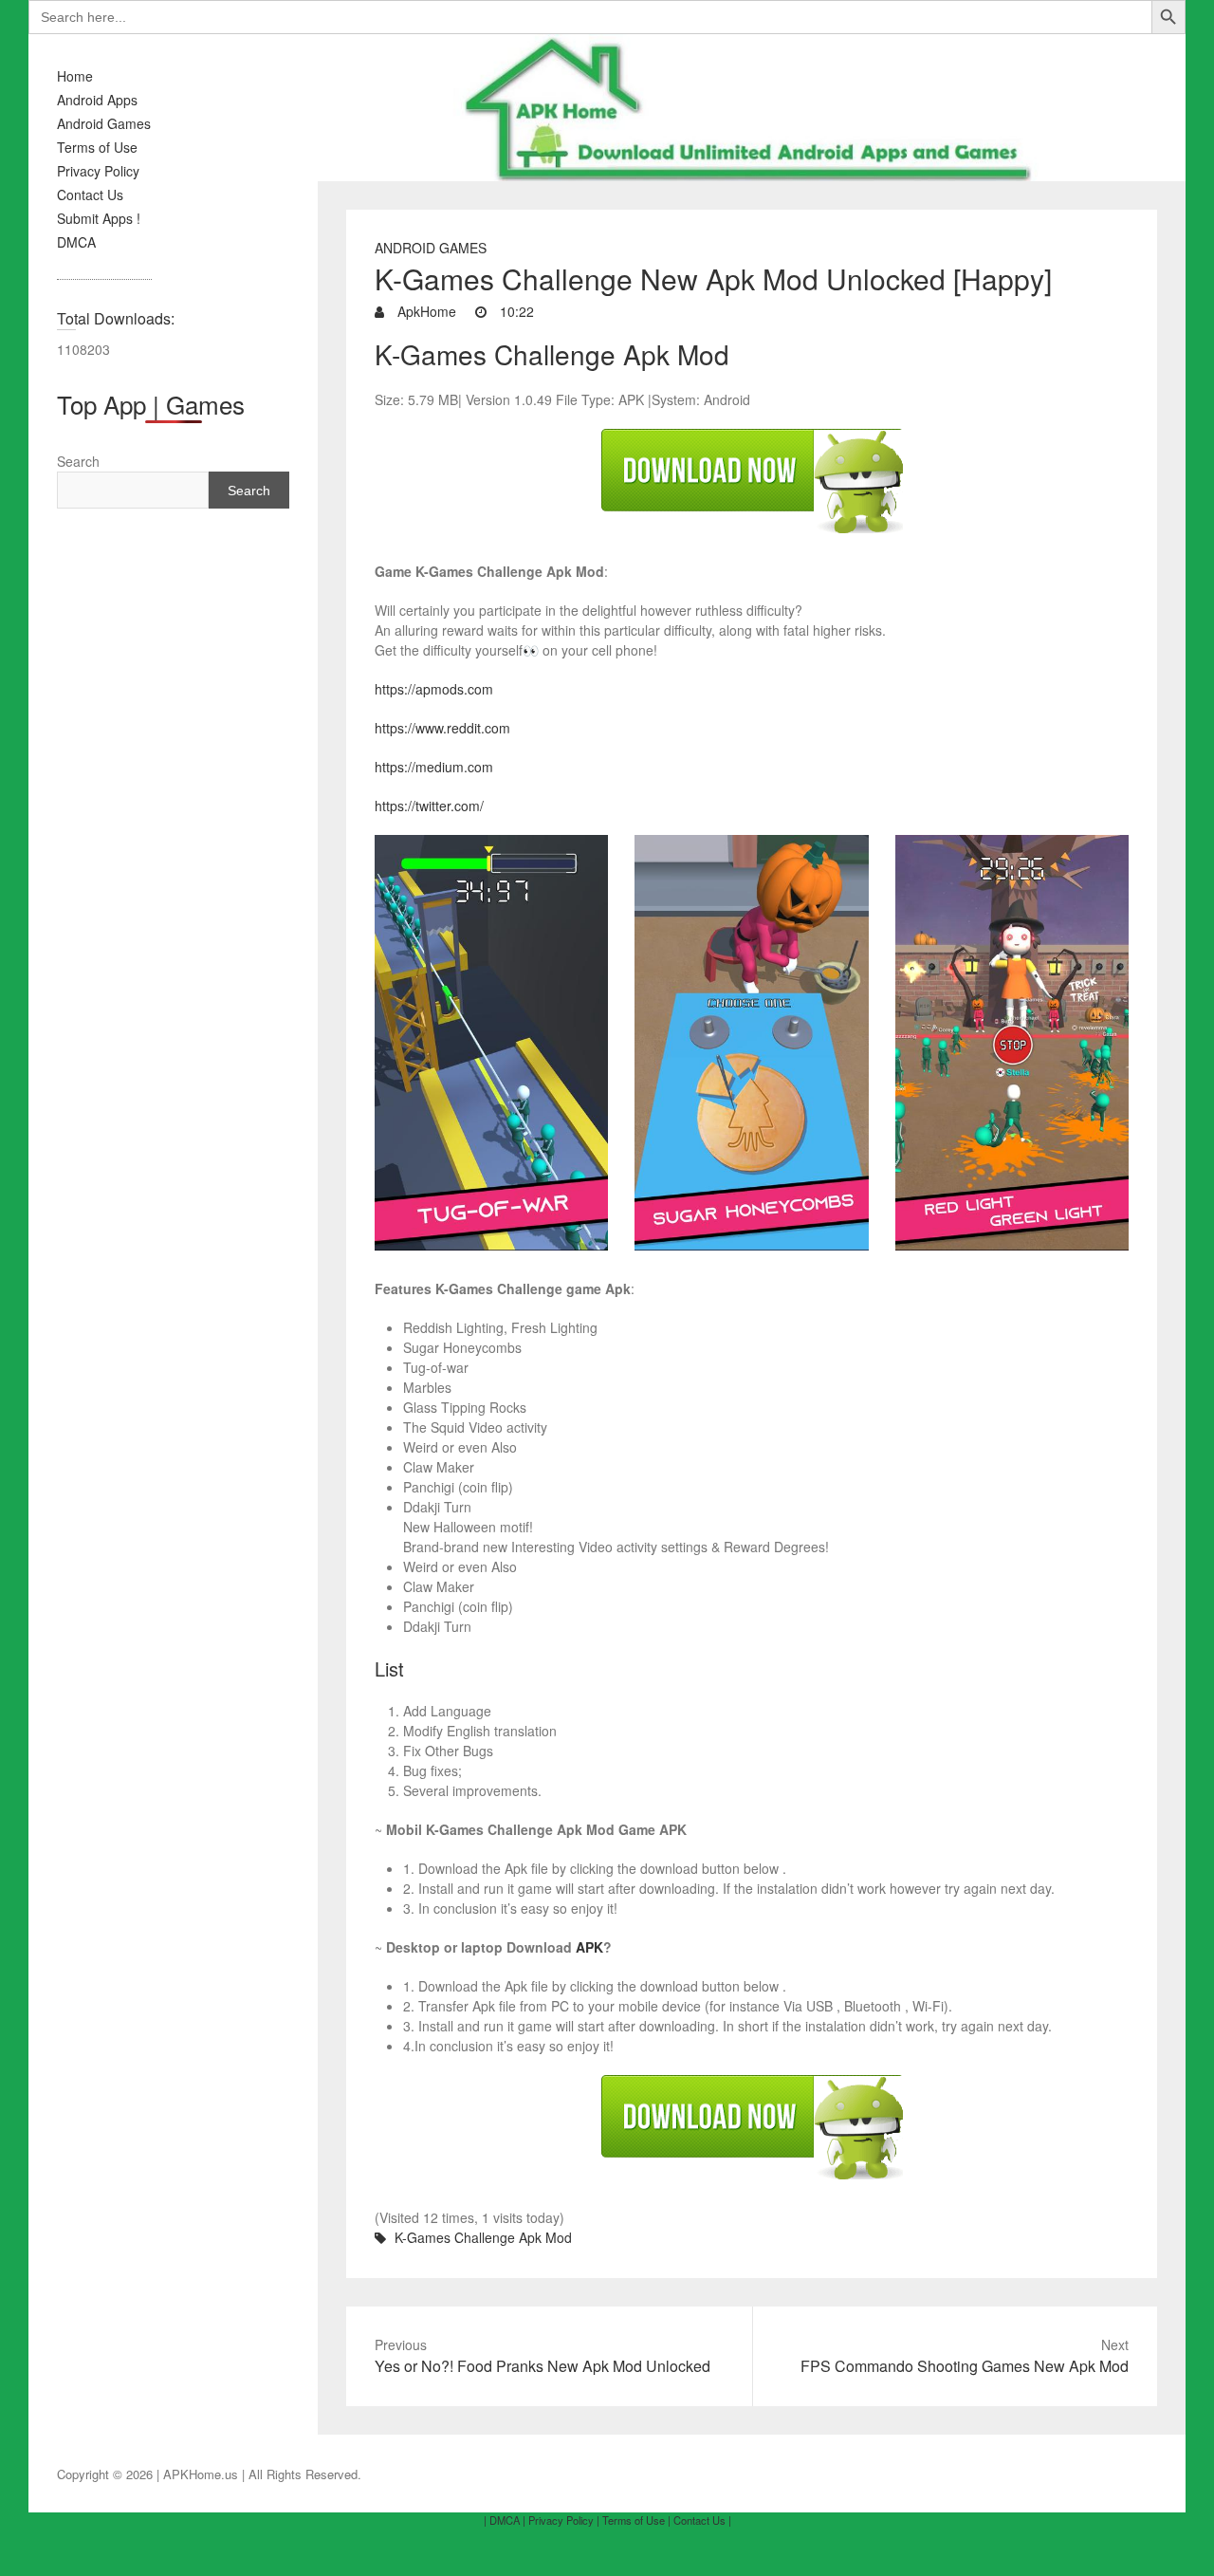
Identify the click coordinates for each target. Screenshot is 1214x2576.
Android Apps (97, 100)
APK (589, 1947)
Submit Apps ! (99, 218)
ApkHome (425, 311)
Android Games (104, 123)
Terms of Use (97, 147)
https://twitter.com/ (429, 806)
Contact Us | (702, 2520)
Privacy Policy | (564, 2520)
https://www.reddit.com (442, 728)
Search (78, 461)
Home (75, 76)
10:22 (515, 311)
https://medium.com (434, 767)
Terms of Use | (636, 2520)
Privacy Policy (98, 171)
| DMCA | (505, 2520)
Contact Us (90, 195)
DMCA (76, 242)
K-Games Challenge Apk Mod (483, 2237)
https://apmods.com (434, 689)
